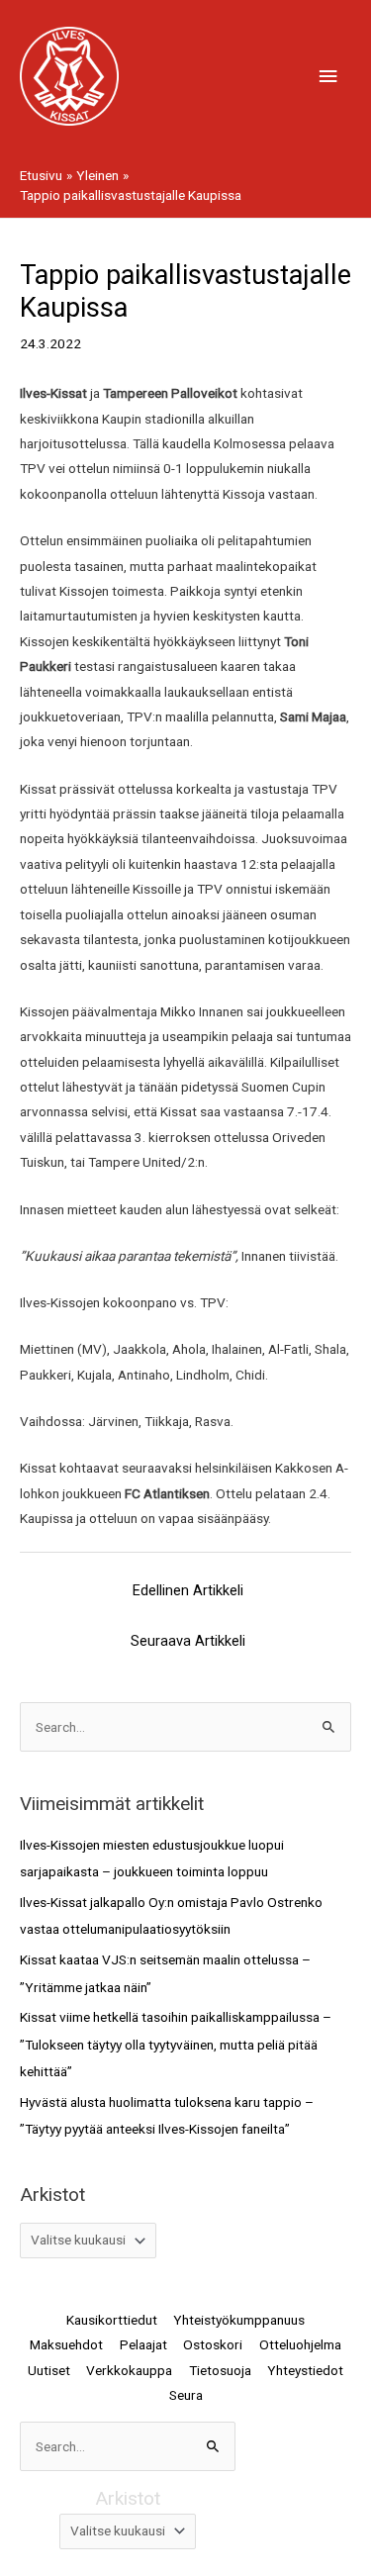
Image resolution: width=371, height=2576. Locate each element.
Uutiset (49, 2370)
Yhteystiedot (305, 2370)
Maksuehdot (66, 2344)
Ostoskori (213, 2344)
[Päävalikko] (328, 77)
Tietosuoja (220, 2370)
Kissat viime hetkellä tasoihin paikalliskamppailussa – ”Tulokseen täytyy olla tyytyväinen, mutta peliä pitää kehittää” (176, 2044)
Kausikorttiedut (112, 2320)
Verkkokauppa (129, 2370)
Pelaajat (143, 2344)
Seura (186, 2395)
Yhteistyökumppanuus (239, 2320)
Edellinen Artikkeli (188, 1590)
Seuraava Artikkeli (188, 1641)
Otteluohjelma (300, 2344)
